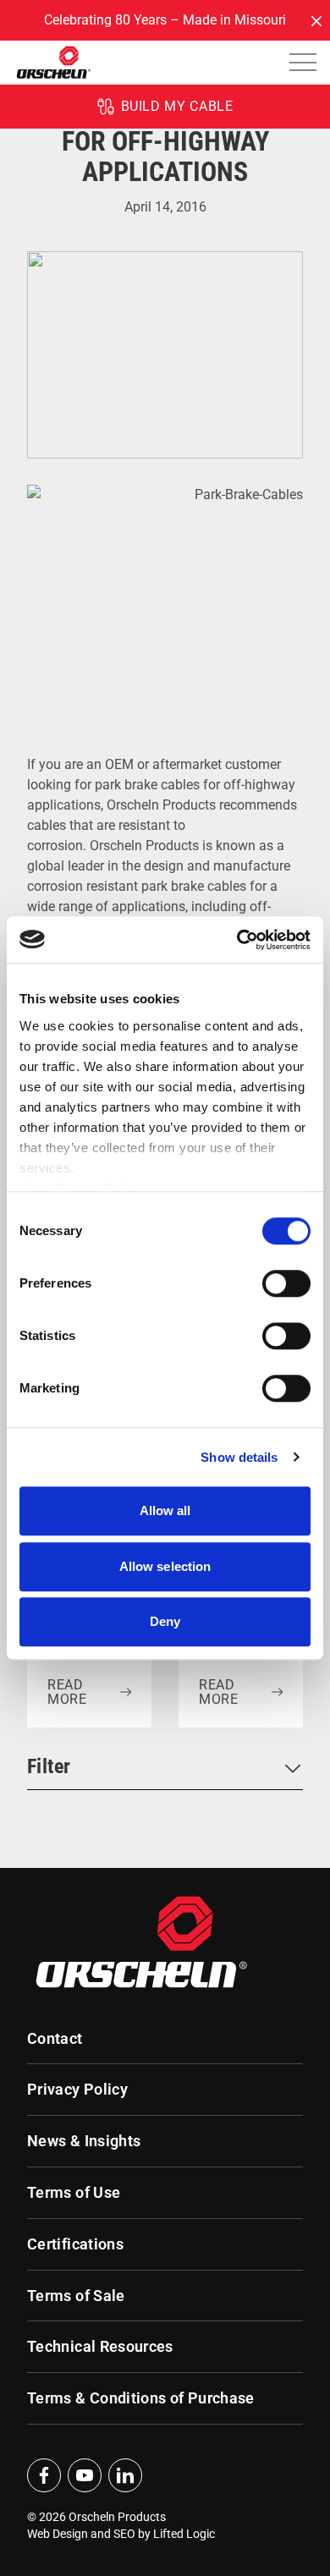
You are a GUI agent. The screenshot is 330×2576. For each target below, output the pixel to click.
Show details (239, 1457)
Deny (165, 1621)
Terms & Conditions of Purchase (141, 2398)
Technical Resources (100, 2347)
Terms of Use (74, 2193)
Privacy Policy (77, 2090)
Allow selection (165, 1566)
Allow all (165, 1510)
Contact (55, 2039)
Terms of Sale (76, 2296)
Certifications (75, 2244)
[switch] (286, 1283)
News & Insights (84, 2141)
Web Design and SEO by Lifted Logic (121, 2534)
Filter (49, 1766)
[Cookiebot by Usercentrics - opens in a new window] (237, 940)
